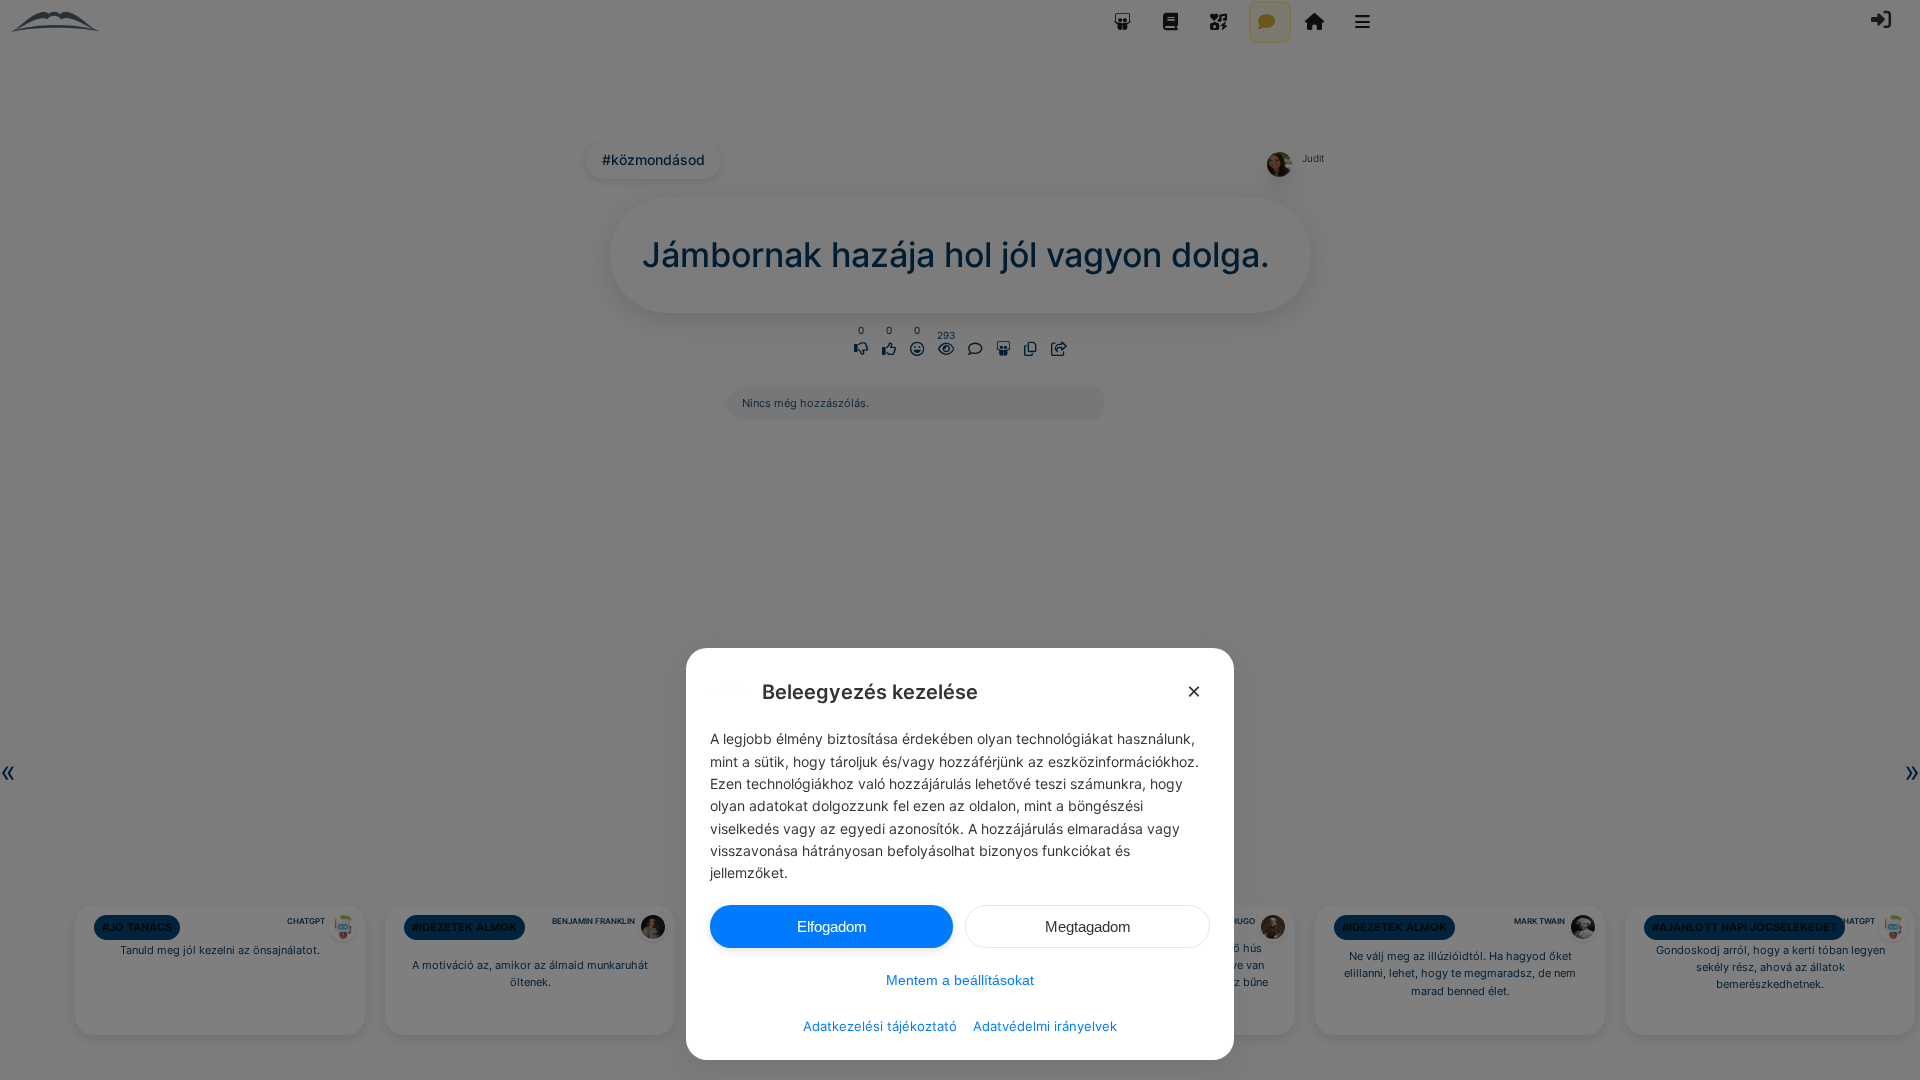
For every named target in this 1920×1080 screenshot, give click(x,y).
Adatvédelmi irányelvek (1045, 1026)
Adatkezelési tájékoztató (880, 1026)
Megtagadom (1088, 926)
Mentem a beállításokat (960, 980)
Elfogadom (832, 926)
